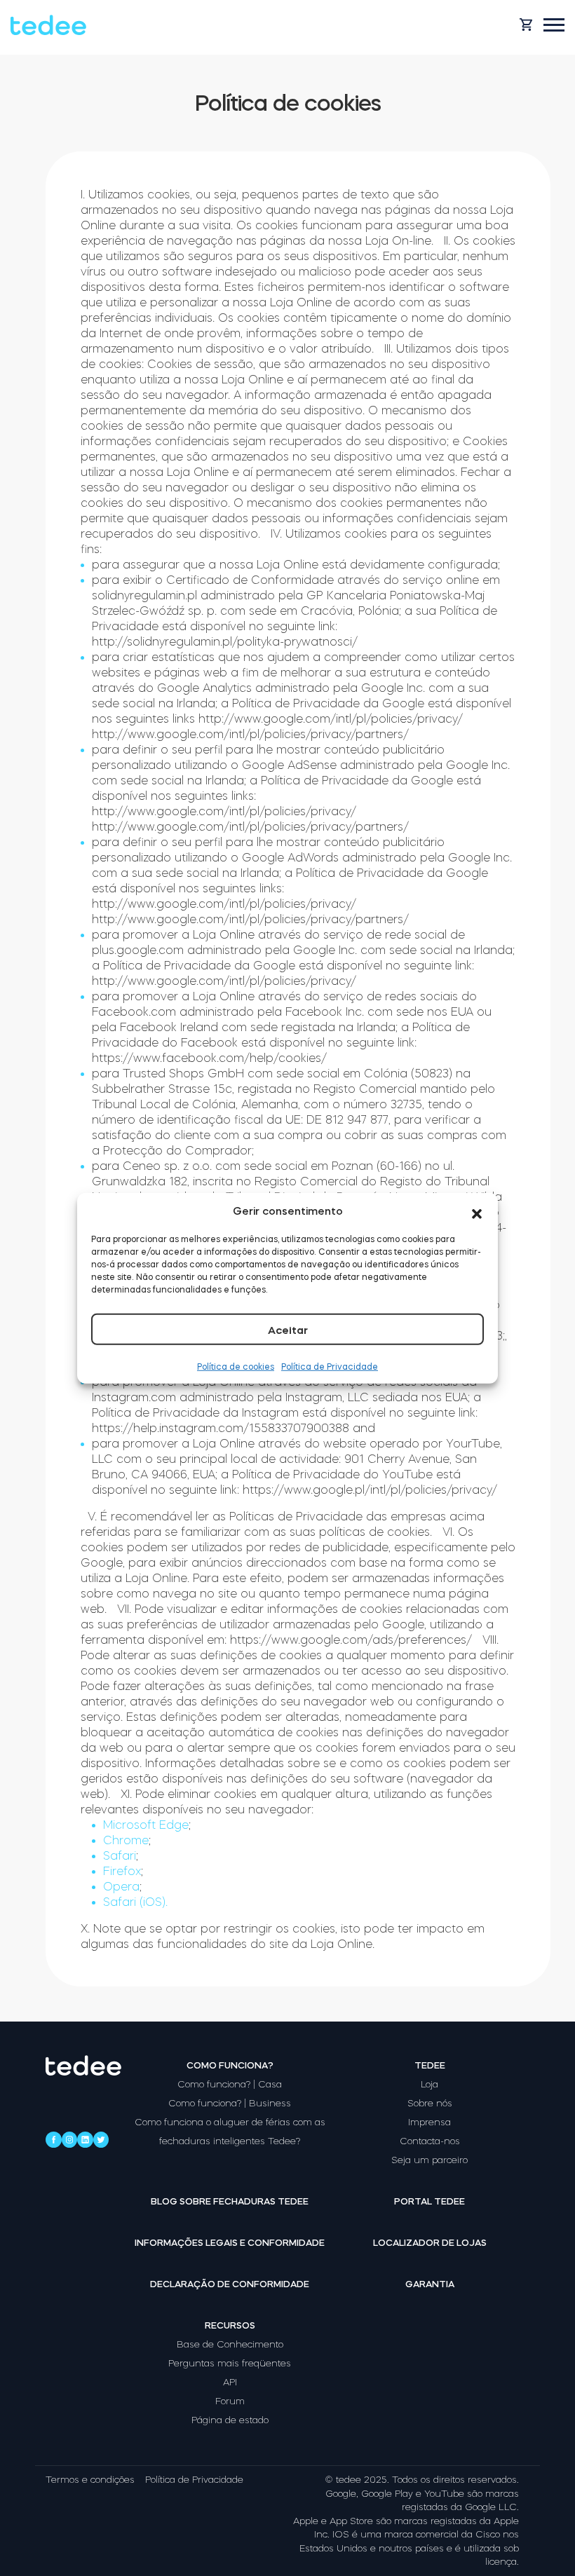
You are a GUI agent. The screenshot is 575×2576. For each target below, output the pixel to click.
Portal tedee (429, 2201)
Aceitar (288, 1330)
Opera (121, 1886)
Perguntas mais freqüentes (230, 2363)
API (230, 2382)
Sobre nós (430, 2103)
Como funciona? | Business (230, 2103)
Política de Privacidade (330, 1367)
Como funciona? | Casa (230, 2084)
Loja (429, 2084)
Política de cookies (236, 1367)
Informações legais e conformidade (230, 2243)
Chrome (126, 1840)
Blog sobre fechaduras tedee (230, 2201)
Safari (120, 1855)
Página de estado (230, 2420)
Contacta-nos (430, 2141)
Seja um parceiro (429, 2160)
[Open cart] (526, 25)
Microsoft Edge (146, 1825)
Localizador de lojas (430, 2243)
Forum (230, 2401)
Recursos (230, 2325)
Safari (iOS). (135, 1902)
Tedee (430, 2065)
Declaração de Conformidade (230, 2284)
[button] (477, 1211)
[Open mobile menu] (554, 25)
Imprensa (429, 2122)
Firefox (122, 1871)
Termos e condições (90, 2480)
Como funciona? (230, 2065)
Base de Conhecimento (230, 2344)
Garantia (430, 2284)
